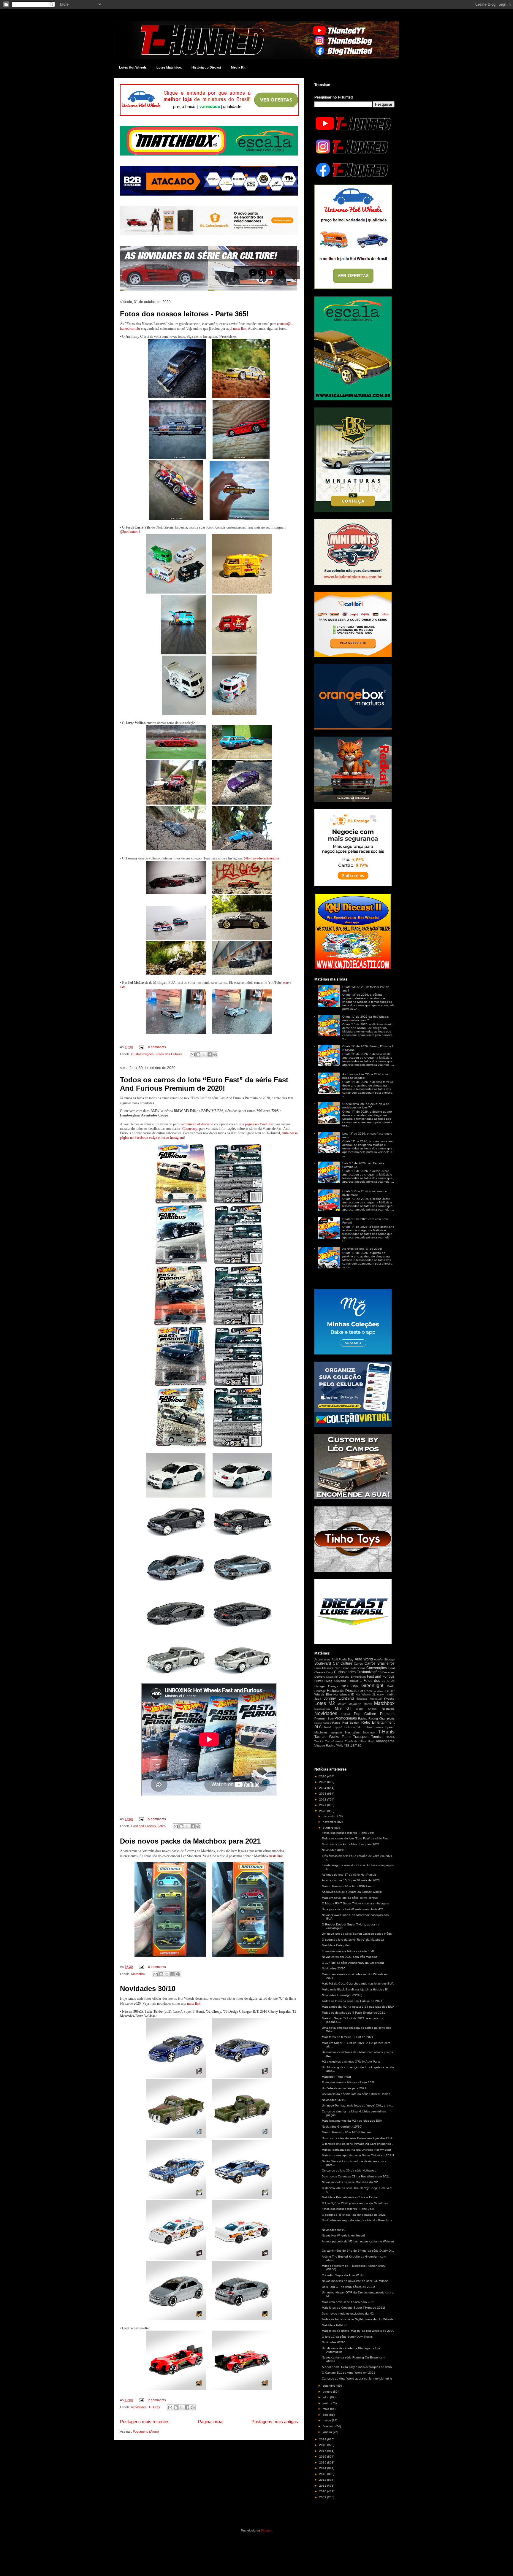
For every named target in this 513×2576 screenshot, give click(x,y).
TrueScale (351, 1741)
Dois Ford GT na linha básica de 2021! (348, 2287)
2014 (323, 2468)
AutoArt (379, 1660)
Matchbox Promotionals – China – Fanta (349, 2197)
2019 (323, 2439)
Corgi (330, 1672)
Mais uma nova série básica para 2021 (348, 2302)
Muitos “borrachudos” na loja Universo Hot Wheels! (356, 2150)
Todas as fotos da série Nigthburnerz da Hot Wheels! (358, 2319)
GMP (355, 1686)
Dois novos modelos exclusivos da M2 (348, 2314)
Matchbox (138, 1974)
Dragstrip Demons (338, 1677)
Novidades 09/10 (334, 2230)
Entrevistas (358, 1677)
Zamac (356, 1745)
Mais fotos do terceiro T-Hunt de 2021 (348, 2037)
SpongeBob (336, 1733)
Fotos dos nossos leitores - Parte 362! (348, 2209)
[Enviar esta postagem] (141, 1047)
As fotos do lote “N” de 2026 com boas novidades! (365, 1076)
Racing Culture (323, 1723)
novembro (330, 1822)
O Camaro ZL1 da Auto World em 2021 (349, 2373)
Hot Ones (365, 1691)
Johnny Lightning (339, 1698)
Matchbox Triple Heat (336, 2077)
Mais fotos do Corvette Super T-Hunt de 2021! (353, 2308)
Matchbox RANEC (334, 2325)
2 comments (157, 2400)
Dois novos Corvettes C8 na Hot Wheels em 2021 (356, 2176)
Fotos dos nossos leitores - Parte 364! (348, 1951)
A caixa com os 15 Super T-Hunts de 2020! (351, 1880)
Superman (369, 1733)
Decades (388, 1672)
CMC (337, 1668)
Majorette (355, 1704)
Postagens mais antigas (275, 2422)
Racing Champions (381, 1718)
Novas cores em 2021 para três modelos (350, 1957)
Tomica (377, 1737)
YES (347, 1746)
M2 (332, 1703)
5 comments (157, 1819)
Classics (328, 1668)
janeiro (328, 2432)
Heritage (320, 1691)
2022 (323, 1799)
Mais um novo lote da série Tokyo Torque (350, 1898)
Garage (320, 1686)
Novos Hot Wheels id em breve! (343, 2235)
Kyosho (389, 1699)
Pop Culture (365, 1714)
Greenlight (372, 1686)
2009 (323, 2497)
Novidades (139, 2407)
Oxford (346, 1714)
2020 (323, 1811)
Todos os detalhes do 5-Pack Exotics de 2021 (353, 2013)
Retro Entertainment (378, 1722)
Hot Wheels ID (344, 1694)
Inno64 (390, 1694)
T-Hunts (154, 2407)
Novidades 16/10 (334, 2100)
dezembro (330, 1816)
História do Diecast (206, 67)
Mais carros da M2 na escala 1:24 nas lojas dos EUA (358, 2007)
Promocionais (346, 1718)
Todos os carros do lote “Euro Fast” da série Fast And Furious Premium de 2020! (204, 1084)
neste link (240, 329)
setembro (330, 2386)
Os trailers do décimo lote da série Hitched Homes (356, 2094)
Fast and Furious (144, 1826)
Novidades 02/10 (334, 2342)
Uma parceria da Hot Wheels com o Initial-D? (352, 1909)
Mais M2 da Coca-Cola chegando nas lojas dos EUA (358, 1983)
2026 (323, 1776)
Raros (336, 1723)
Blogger (266, 2530)
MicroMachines (322, 1709)
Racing (363, 1718)
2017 (323, 2451)
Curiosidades (345, 1672)
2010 (323, 2491)
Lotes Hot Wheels (133, 67)
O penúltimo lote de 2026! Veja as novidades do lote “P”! (366, 1106)
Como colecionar (353, 1668)
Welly (340, 1746)
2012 (323, 2480)
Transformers (334, 1741)
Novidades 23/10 (334, 1968)
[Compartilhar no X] (204, 1054)
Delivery (320, 1677)
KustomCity (376, 1699)
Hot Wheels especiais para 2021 (344, 2088)
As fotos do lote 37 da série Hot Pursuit (349, 1875)
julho (326, 2397)
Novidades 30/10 (148, 1989)
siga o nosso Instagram (168, 1138)
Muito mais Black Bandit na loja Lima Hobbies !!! (355, 1989)
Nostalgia (388, 1709)
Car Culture (343, 1663)
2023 (323, 1794)
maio (326, 2409)
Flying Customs (335, 1681)
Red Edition (351, 1723)
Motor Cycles (367, 1709)
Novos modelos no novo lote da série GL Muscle (355, 2281)
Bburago (389, 1660)
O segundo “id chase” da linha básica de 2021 (354, 2215)
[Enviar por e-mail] (193, 1054)
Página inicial (211, 2422)
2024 (323, 1788)
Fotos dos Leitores (169, 1054)
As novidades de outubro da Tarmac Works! (352, 1892)
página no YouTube (259, 1124)
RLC (318, 1727)
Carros (358, 1664)
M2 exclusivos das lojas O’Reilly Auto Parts (351, 2062)
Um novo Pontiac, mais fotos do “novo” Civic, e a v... (357, 2105)
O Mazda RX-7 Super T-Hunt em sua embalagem (355, 1903)
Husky (380, 1695)
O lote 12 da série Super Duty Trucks (347, 2337)
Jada (318, 1699)
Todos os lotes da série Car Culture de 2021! (353, 2001)
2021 (323, 1805)
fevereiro (329, 2426)
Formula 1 (355, 1681)
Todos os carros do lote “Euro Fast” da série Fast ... (357, 1838)
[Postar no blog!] (198, 1054)
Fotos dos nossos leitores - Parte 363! (348, 2082)
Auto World (364, 1659)
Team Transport (355, 1737)
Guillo (391, 1686)
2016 (323, 2457)
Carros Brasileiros (380, 1663)
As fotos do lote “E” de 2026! (362, 1249)
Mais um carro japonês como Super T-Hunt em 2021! (358, 2155)
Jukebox (362, 1699)
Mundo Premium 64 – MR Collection (346, 2132)
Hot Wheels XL (366, 1695)
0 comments (157, 1047)
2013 (323, 2474)
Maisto (342, 1704)
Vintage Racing (325, 1745)
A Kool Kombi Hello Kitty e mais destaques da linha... (358, 2367)
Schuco (350, 1727)
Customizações (142, 1054)
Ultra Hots (367, 1741)
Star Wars (352, 1732)
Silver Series (374, 1727)
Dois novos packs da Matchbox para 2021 (190, 1841)
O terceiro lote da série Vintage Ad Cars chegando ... (358, 2144)
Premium (387, 1714)
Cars (318, 1668)
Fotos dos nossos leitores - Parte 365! (184, 314)
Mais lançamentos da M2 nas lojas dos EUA (352, 2121)
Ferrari (319, 1681)
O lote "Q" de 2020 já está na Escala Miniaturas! (355, 2203)
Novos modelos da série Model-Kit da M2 (350, 2182)
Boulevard (323, 1663)
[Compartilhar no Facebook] (210, 1054)
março (327, 2420)
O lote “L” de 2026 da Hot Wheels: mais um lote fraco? (366, 1018)
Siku (360, 1727)
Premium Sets (324, 1718)
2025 (323, 1782)
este (286, 983)
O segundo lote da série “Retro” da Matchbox (353, 1940)
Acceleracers (322, 1660)
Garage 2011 (338, 1686)
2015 (323, 2462)
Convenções (377, 1668)
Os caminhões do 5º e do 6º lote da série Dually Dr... (358, 2251)
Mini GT (343, 1709)
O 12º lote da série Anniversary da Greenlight (353, 1963)
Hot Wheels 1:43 (381, 1691)
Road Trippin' (333, 1727)
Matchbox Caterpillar (336, 1945)
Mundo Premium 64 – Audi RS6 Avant (348, 1886)
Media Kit (238, 67)
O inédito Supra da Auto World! (343, 2275)
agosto (328, 2392)
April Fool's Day (342, 1659)
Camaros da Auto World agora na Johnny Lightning (357, 2378)
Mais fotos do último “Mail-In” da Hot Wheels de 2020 (358, 2331)
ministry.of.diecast (198, 1124)
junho (327, 2403)
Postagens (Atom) (146, 2431)
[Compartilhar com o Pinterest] (215, 1054)
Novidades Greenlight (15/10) (342, 2127)
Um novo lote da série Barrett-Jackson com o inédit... (358, 1934)
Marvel (368, 1704)
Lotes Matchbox (169, 67)
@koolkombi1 (130, 532)
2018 (323, 2445)
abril (326, 2415)
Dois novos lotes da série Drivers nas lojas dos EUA (357, 2138)
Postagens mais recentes (145, 2422)
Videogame (385, 1741)
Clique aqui (190, 1129)
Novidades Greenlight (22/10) (342, 1995)
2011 (323, 2486)
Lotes (162, 1826)
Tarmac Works (327, 1737)
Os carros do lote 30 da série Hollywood (349, 2170)
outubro (328, 1828)
